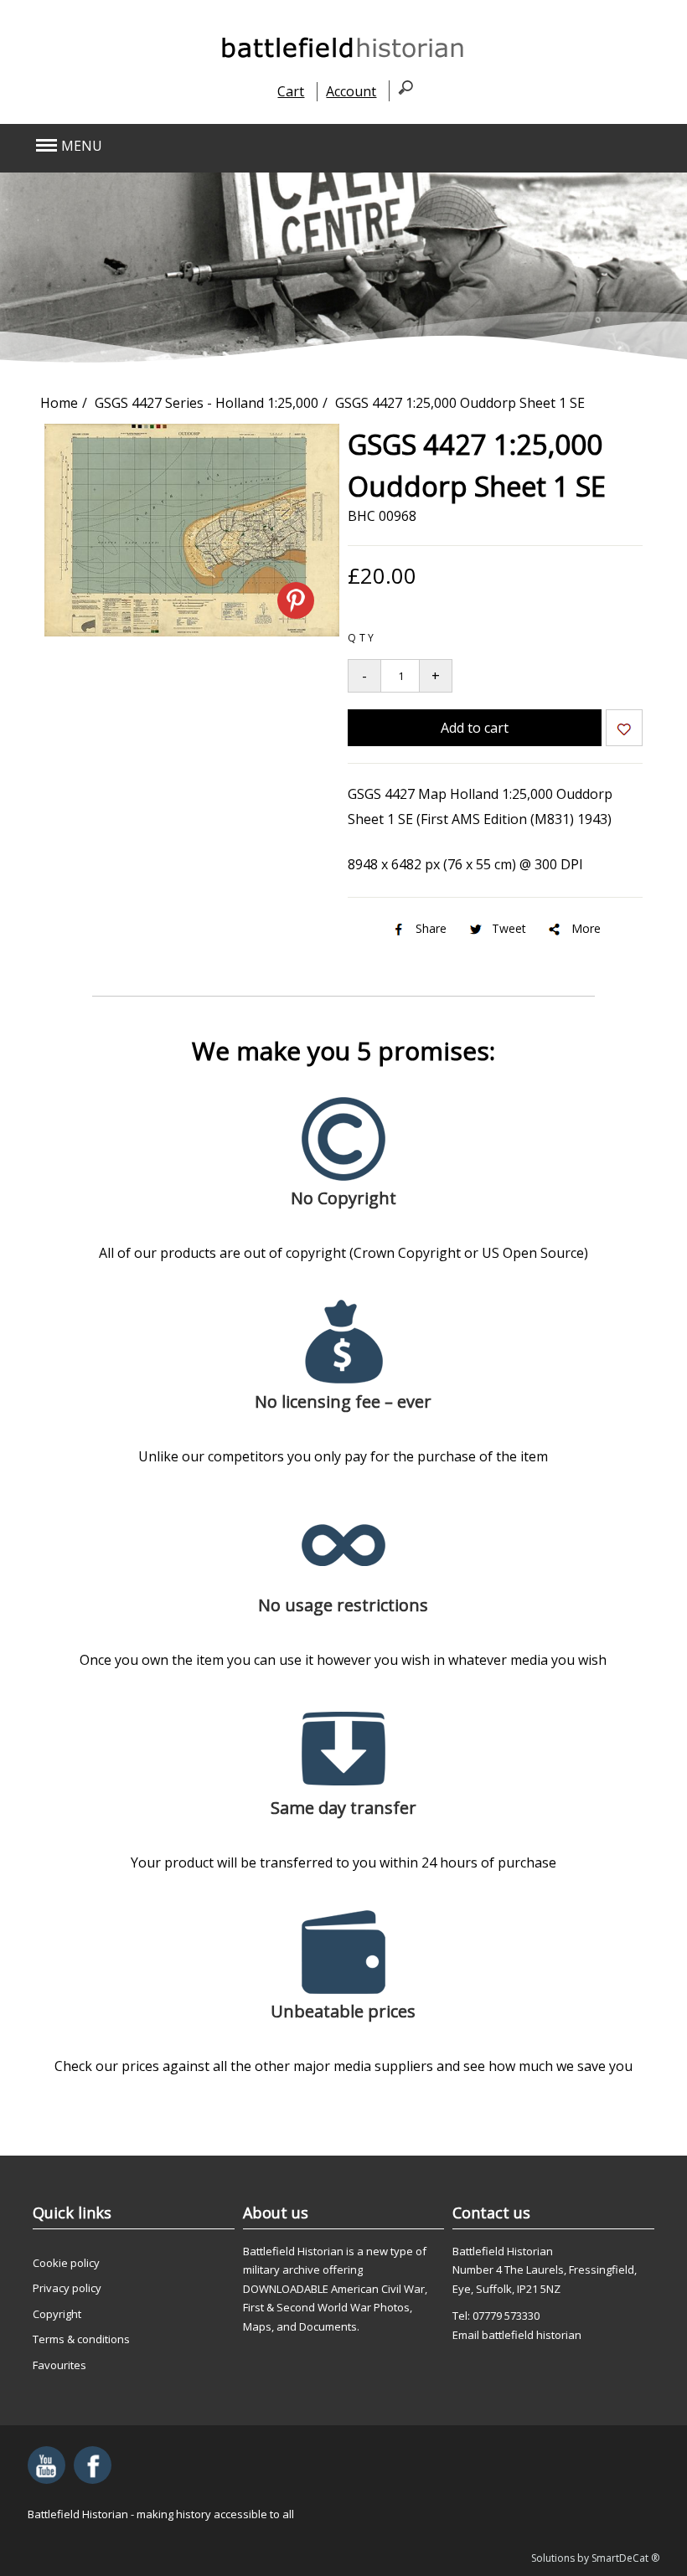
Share (431, 928)
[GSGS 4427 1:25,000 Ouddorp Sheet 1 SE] (192, 631)
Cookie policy (66, 2263)
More (586, 928)
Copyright (57, 2314)
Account (351, 91)
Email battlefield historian (517, 2335)
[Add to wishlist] (624, 731)
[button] (281, 146)
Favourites (59, 2365)
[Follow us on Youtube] (46, 2465)
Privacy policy (67, 2288)
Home (59, 403)
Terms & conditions (81, 2339)
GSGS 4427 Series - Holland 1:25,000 (207, 403)
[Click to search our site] (401, 90)
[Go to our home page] (343, 57)
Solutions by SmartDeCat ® (595, 2558)
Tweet (509, 928)
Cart (291, 91)
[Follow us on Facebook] (93, 2465)
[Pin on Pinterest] (296, 600)
